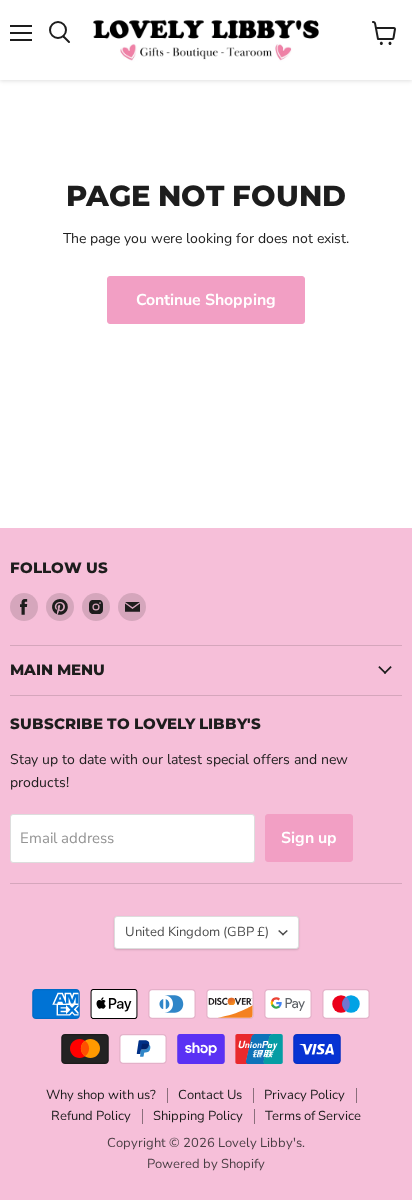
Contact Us (210, 1095)
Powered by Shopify (206, 1164)
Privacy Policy (304, 1095)
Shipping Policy (198, 1116)
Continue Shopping (206, 300)
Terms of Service (313, 1116)
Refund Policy (91, 1116)
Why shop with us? (101, 1095)
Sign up (309, 838)
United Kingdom (197, 932)
